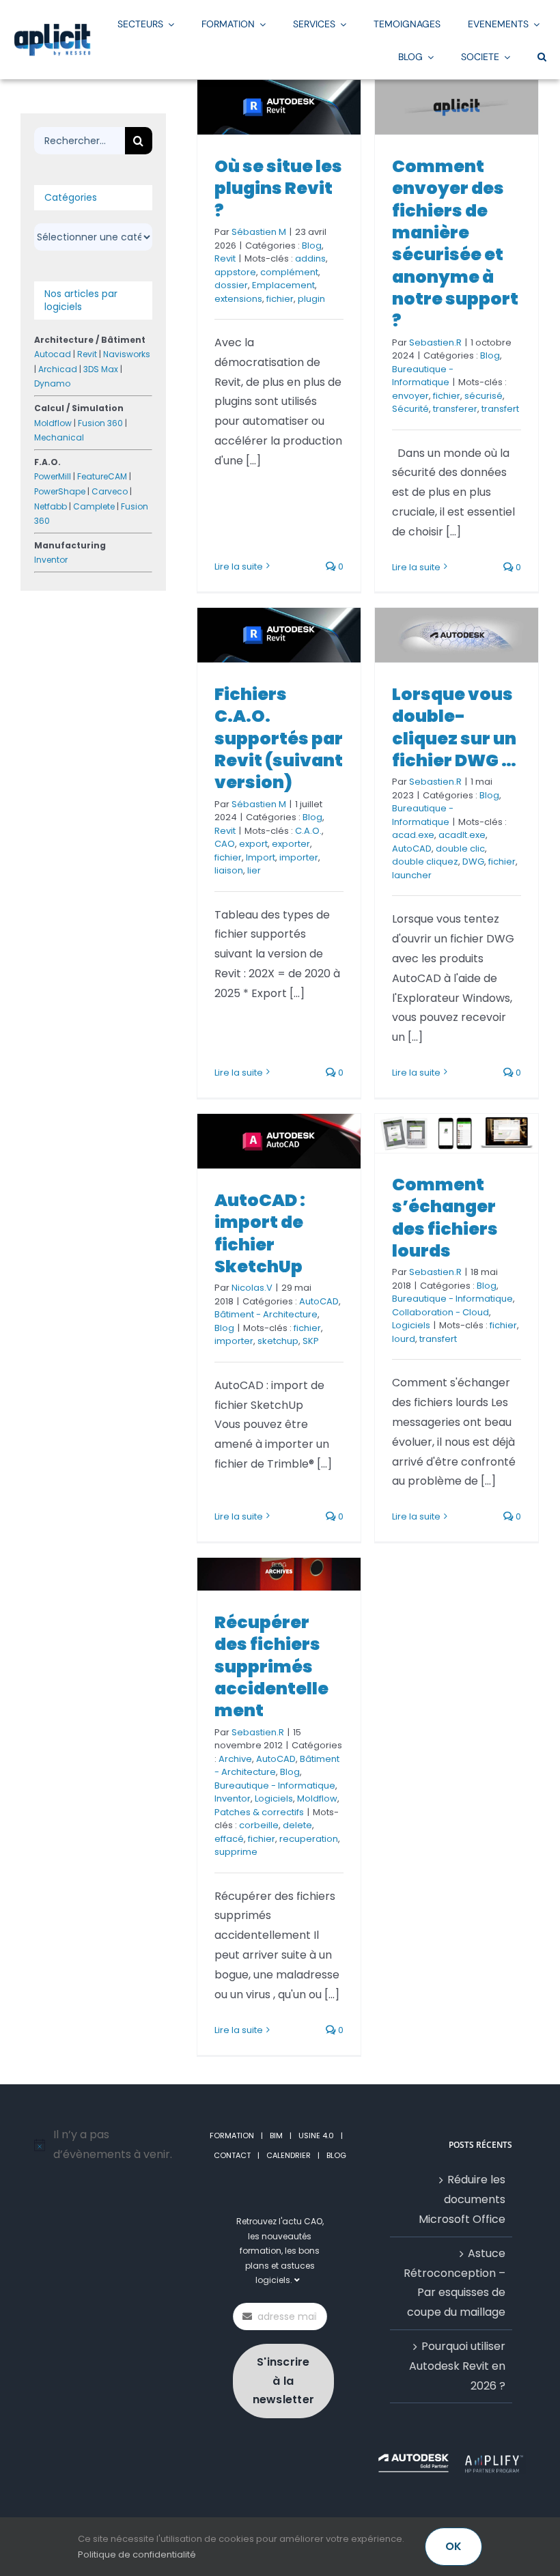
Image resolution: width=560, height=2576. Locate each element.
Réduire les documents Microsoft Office (462, 2199)
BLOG (336, 2155)
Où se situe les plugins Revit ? (278, 188)
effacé (229, 1839)
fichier (280, 299)
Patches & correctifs (259, 1812)
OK (453, 2546)
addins (310, 258)
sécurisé (484, 396)
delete (297, 1825)
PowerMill (53, 476)
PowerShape (60, 491)
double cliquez (425, 862)
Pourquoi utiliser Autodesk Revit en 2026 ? (457, 2366)
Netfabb (51, 506)
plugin (311, 299)
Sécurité (410, 409)
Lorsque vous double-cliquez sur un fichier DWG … (454, 727)
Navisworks (127, 354)
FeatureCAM (102, 476)
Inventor (233, 1798)
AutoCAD (412, 849)
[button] (542, 56)
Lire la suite (239, 566)
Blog (312, 246)
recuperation (309, 1839)
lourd (404, 1339)
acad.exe (413, 835)
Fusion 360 (100, 423)
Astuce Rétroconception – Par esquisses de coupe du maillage (454, 2283)
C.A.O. (308, 831)
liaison (229, 870)
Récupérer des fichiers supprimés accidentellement (271, 1666)
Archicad (58, 369)
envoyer (410, 396)
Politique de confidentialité (137, 2554)
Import (261, 857)
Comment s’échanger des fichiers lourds (445, 1218)
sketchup (278, 1341)
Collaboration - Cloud (440, 1312)
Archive (235, 1759)
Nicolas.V (252, 1288)
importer (299, 857)
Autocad (53, 354)
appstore (235, 272)
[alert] (109, 2145)
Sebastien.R (435, 342)
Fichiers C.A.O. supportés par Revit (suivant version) (279, 738)
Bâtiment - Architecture (266, 1314)
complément (289, 272)
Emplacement (283, 285)
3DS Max (101, 369)
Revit (225, 258)
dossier (231, 285)
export (253, 844)
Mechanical (59, 437)
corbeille (259, 1825)
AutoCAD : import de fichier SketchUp (260, 1233)
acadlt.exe (462, 835)
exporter (291, 844)
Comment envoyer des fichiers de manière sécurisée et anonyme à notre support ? (455, 243)
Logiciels (411, 1325)
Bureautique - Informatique (423, 376)
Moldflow (317, 1798)
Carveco (110, 491)
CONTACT (232, 2155)
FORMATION (232, 2136)
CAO (225, 844)
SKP (311, 1341)
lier (254, 870)
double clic (460, 849)
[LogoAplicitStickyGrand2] (52, 28)
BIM (276, 2136)
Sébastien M (259, 232)
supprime (236, 1852)
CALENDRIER (289, 2155)
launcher (412, 875)
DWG (473, 862)
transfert (500, 409)
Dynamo (52, 383)
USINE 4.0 (316, 2136)
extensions (238, 299)
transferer (455, 409)
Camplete (94, 506)
